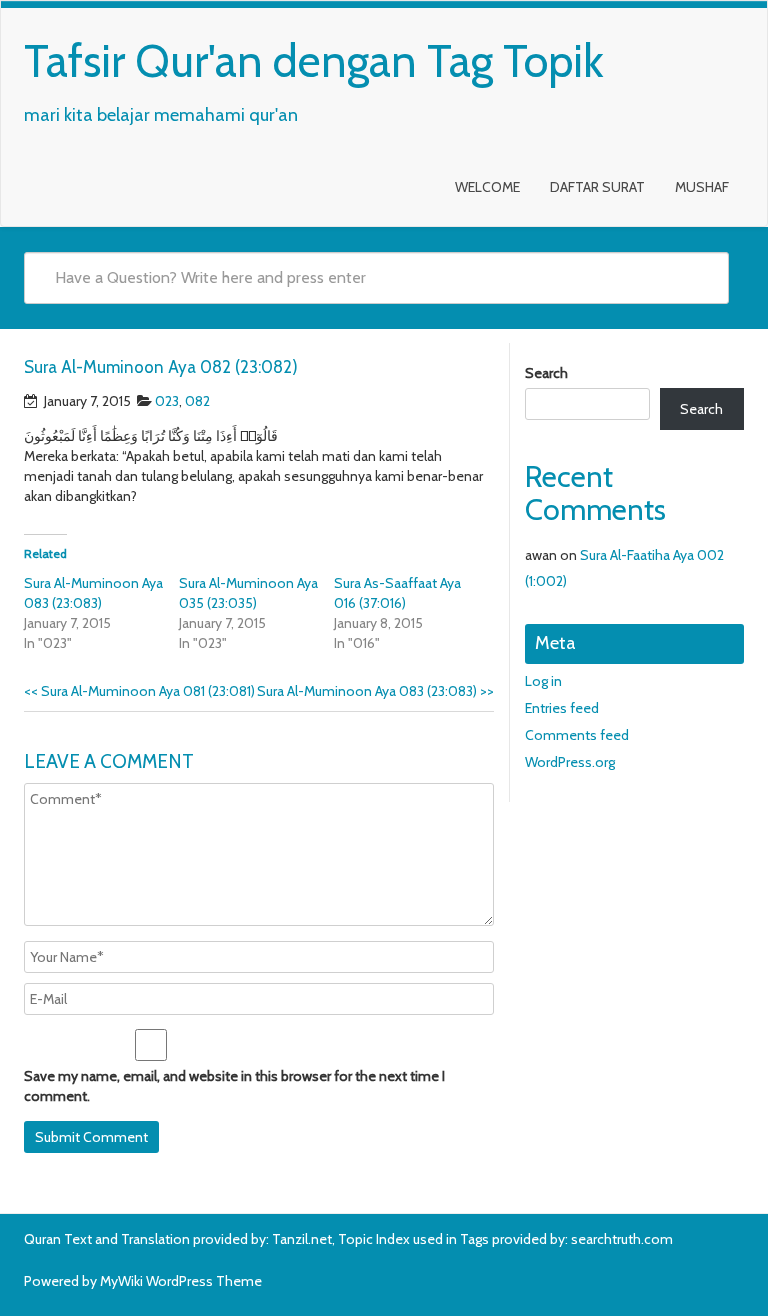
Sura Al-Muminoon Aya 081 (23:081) (139, 691)
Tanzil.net (302, 1239)
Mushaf (702, 187)
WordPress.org (570, 762)
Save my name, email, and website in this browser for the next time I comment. (234, 1086)
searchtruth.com (622, 1239)
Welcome (487, 187)
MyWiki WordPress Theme (181, 1281)
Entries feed (562, 708)
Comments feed (577, 735)
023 (167, 401)
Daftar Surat (597, 187)
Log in (543, 681)
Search (546, 373)
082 (197, 401)
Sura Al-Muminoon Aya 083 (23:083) (375, 691)
